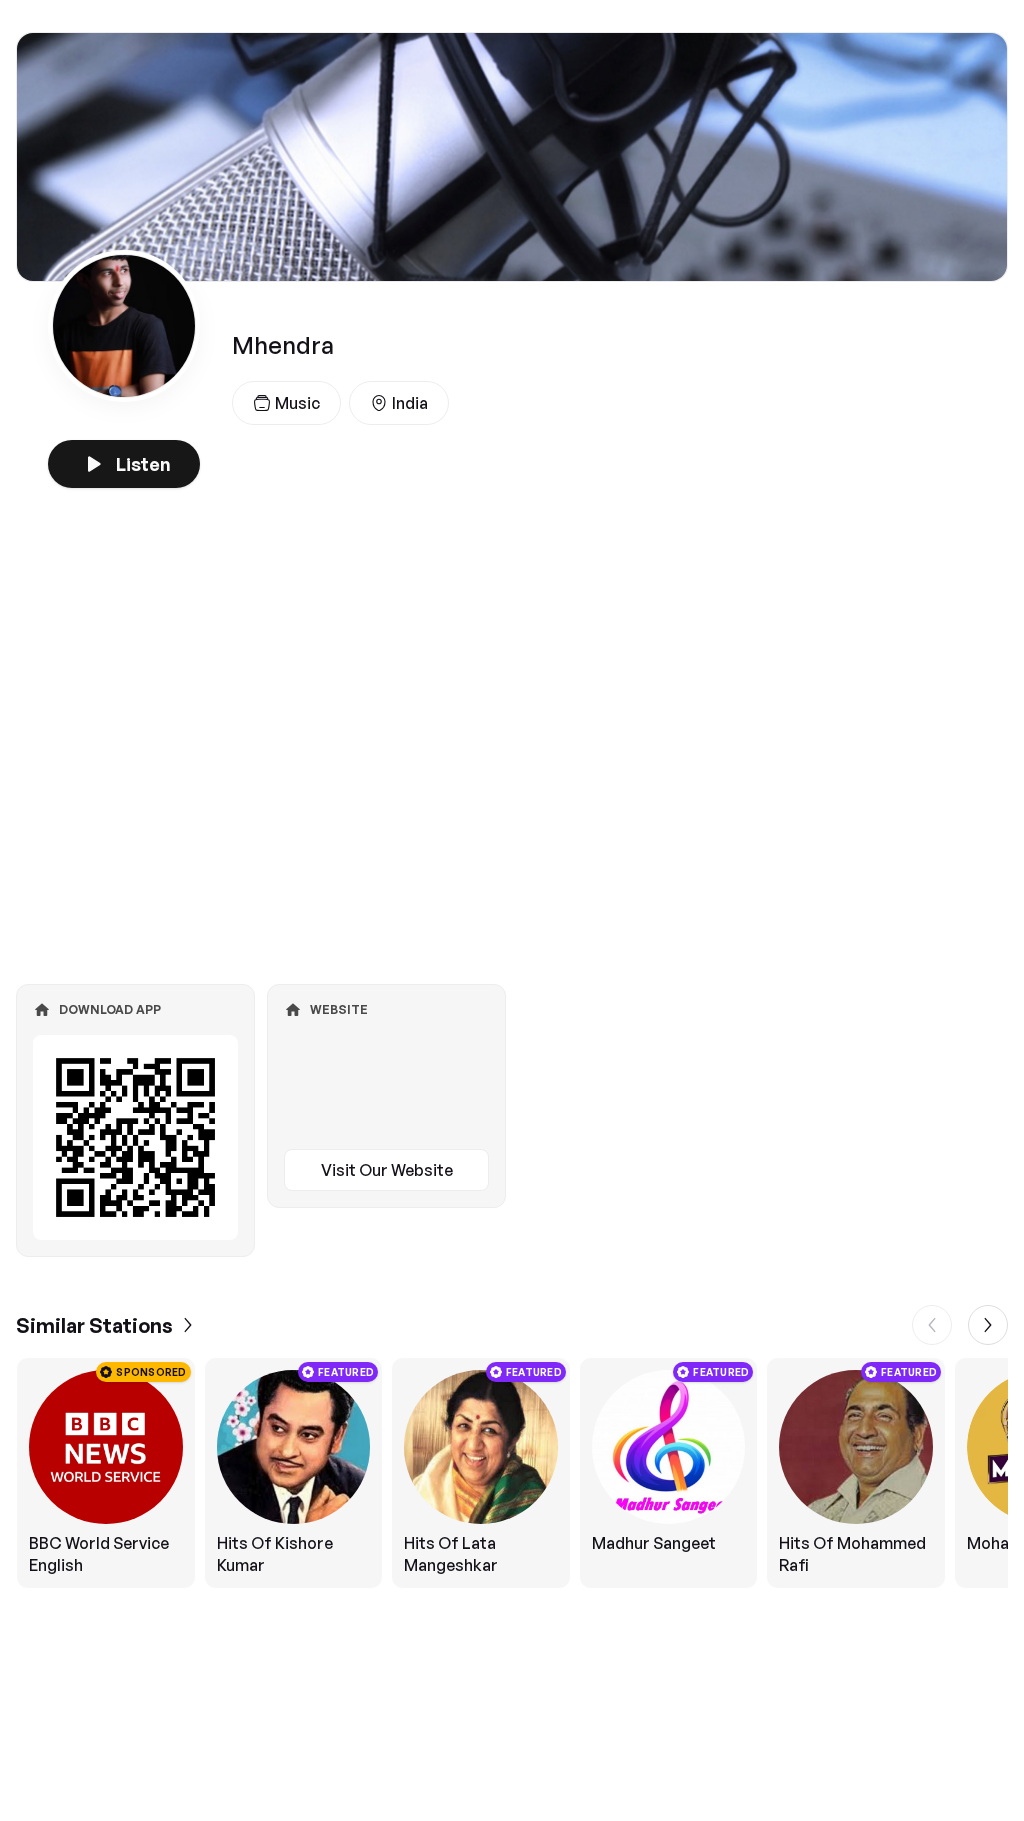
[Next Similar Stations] (988, 1325)
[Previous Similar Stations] (932, 1325)
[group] (512, 1473)
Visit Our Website (387, 1170)
